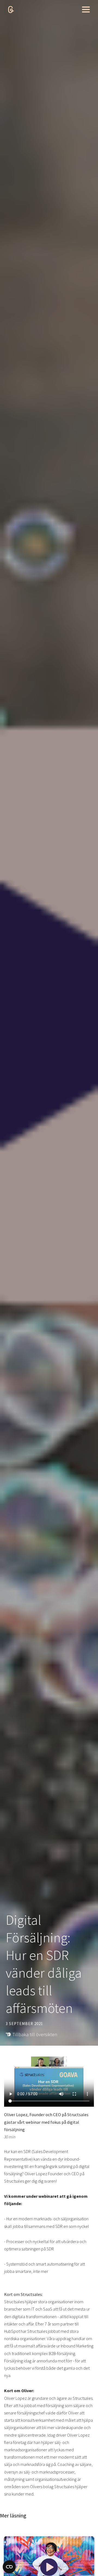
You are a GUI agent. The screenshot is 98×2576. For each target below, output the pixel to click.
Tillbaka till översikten (35, 2034)
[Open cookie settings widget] (9, 2567)
